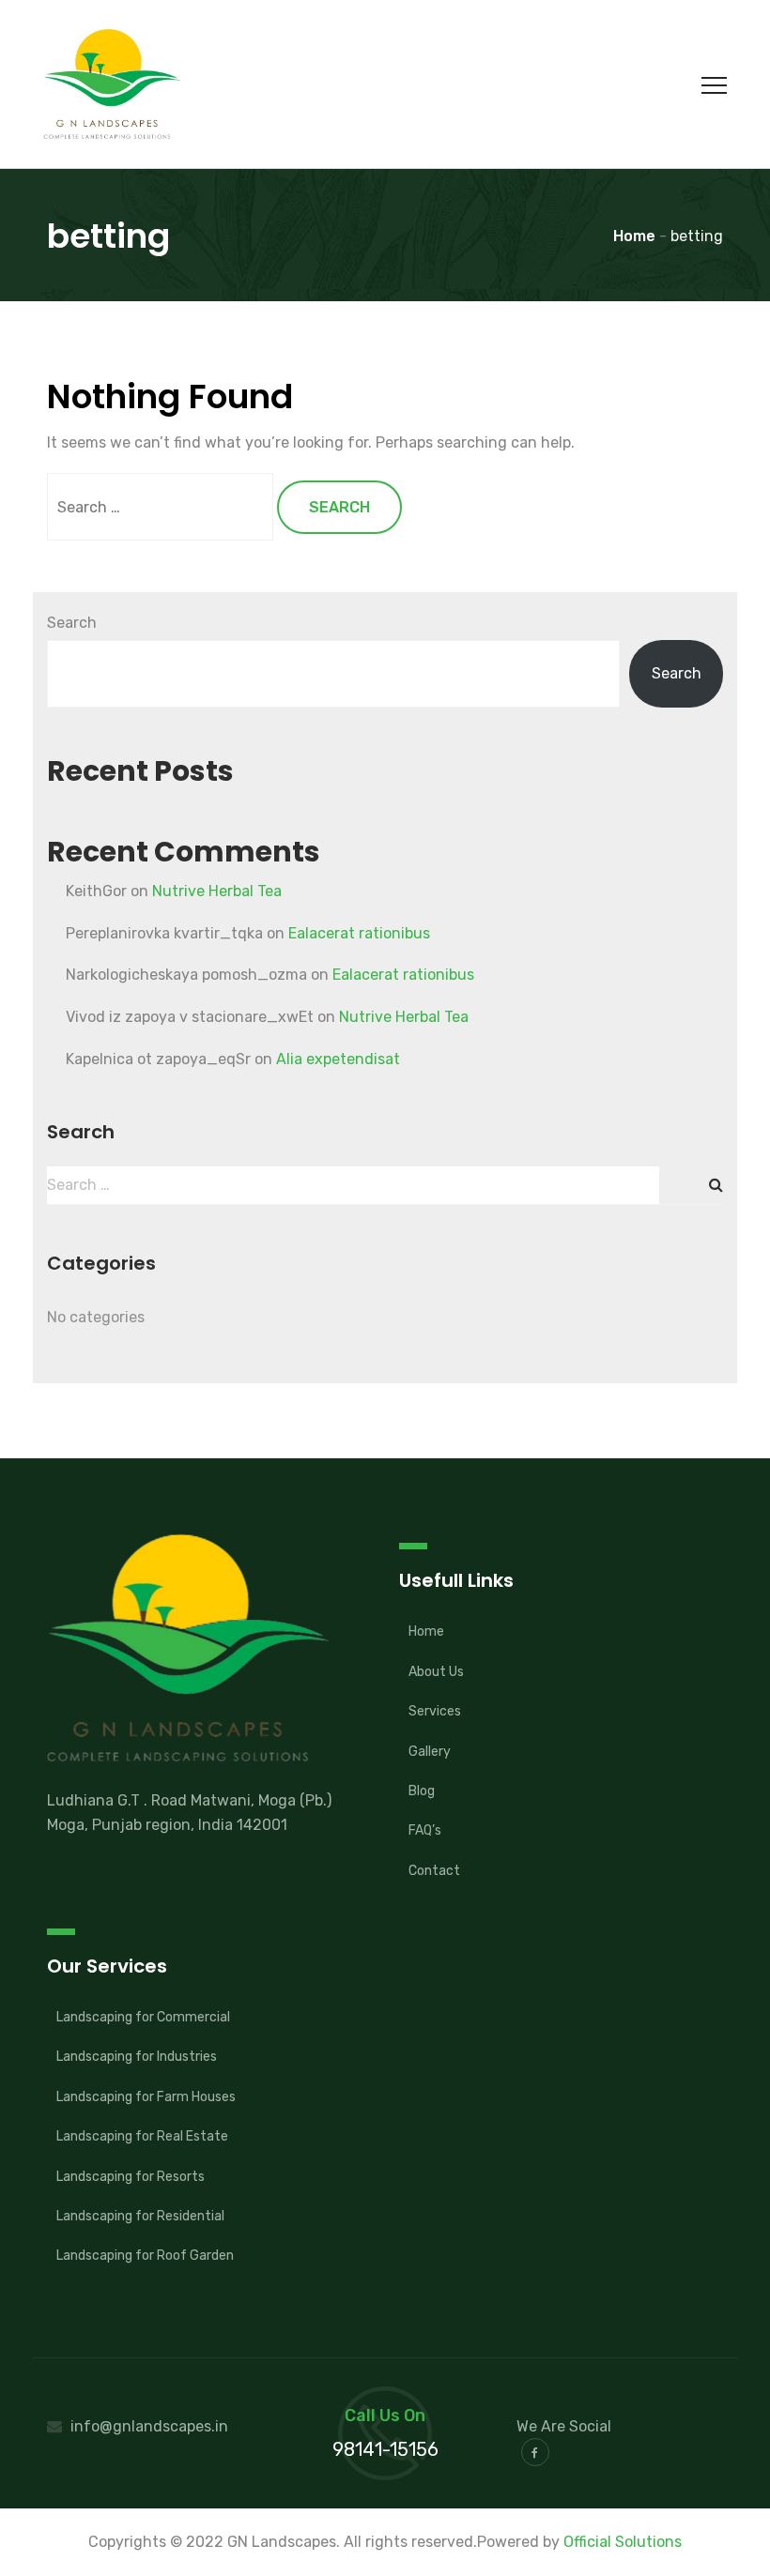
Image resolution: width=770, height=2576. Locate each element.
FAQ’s (425, 1830)
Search (72, 623)
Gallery (430, 1752)
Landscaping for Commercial (143, 2017)
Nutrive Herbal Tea (217, 891)
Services (435, 1711)
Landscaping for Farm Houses (146, 2097)
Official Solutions (623, 2542)
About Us (436, 1672)
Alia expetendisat (338, 1059)
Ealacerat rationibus (359, 933)
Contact (434, 1871)
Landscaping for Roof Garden (145, 2256)
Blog (422, 1791)
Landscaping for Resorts (131, 2177)
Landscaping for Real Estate (142, 2136)
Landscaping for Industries (137, 2057)
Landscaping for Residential (140, 2216)
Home (426, 1631)
